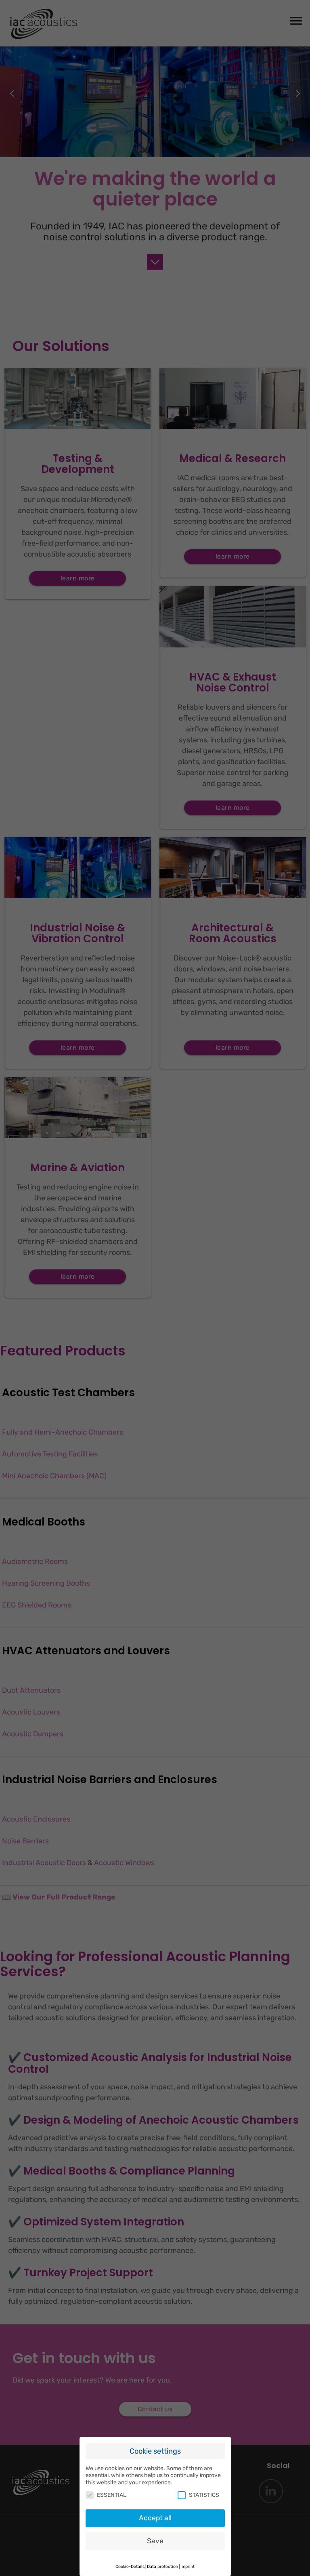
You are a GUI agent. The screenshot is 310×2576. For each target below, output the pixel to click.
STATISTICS (204, 2495)
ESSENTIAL (112, 2495)
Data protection (162, 2567)
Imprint (187, 2567)
